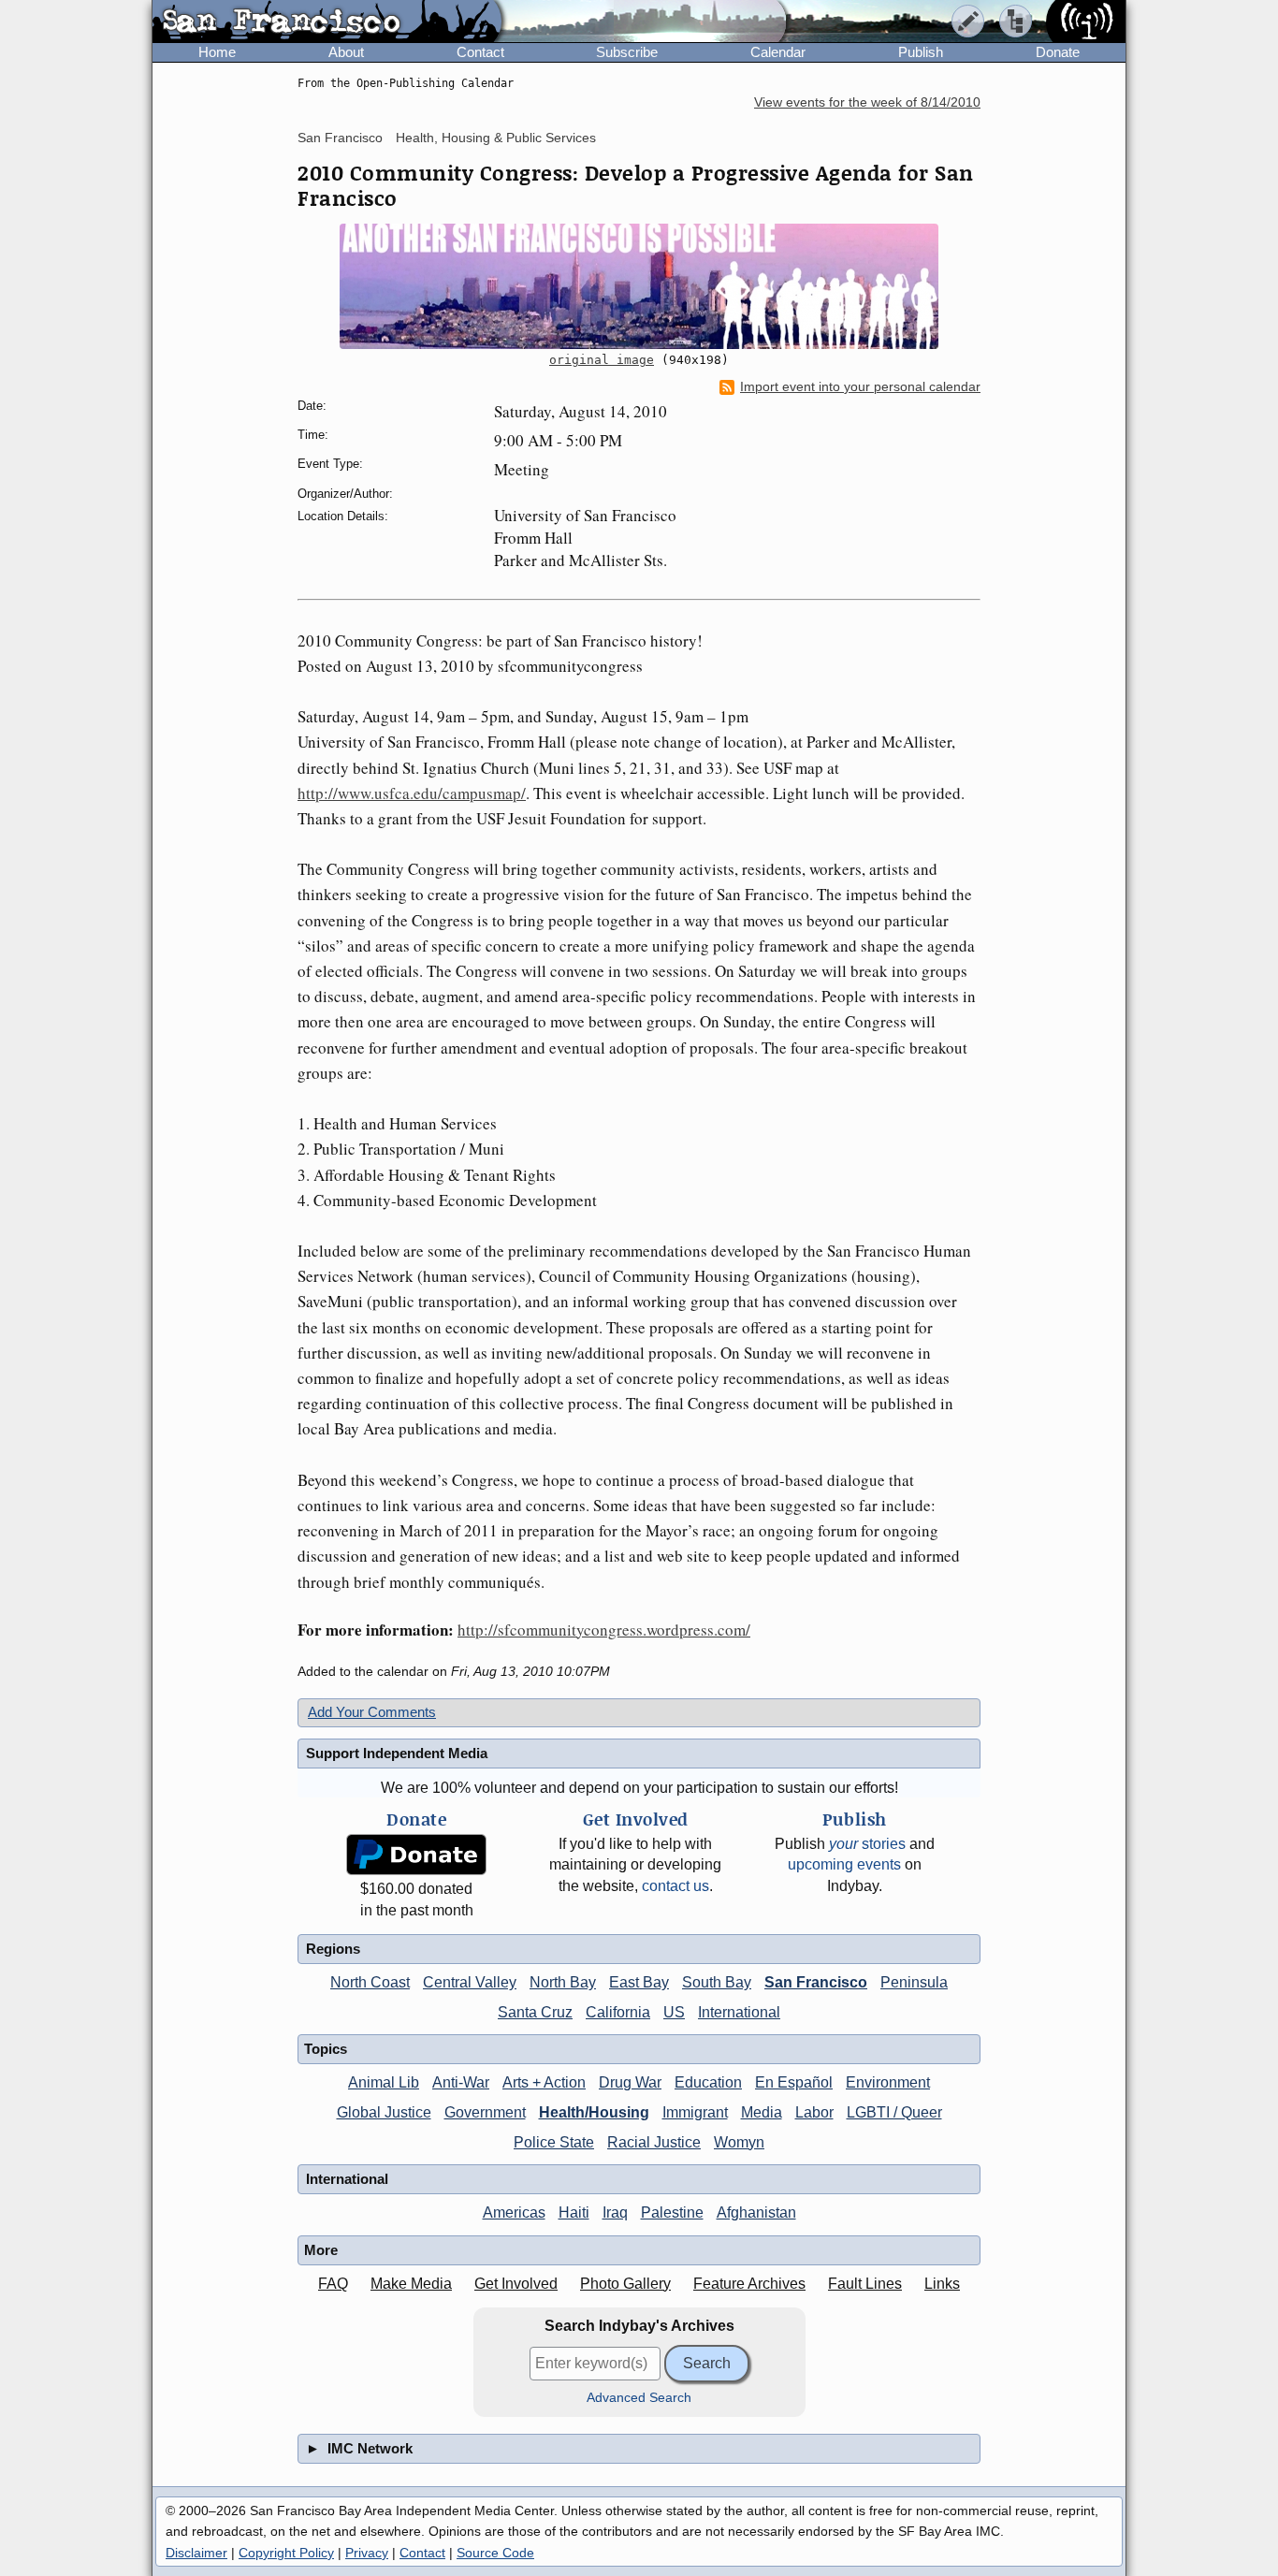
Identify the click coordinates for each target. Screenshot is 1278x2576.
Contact (480, 52)
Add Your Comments (372, 1712)
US (674, 2012)
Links (942, 2284)
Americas (514, 2212)
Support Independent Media (397, 1753)
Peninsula (914, 1982)
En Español (794, 2082)
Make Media (411, 2284)
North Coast (370, 1982)
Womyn (739, 2142)
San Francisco (340, 138)
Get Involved (516, 2284)
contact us (675, 1886)
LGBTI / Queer (894, 2112)
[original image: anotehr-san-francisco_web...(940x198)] (639, 286)
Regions (333, 1949)
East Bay (639, 1982)
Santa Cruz (535, 2012)
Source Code (495, 2553)
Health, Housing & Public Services (496, 138)
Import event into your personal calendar (860, 387)
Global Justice (384, 2112)
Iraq (615, 2212)
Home (217, 52)
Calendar (778, 52)
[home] (327, 22)
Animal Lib (384, 2082)
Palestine (672, 2212)
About (346, 52)
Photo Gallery (625, 2284)
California (618, 2012)
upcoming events (844, 1864)
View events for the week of (867, 102)
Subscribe (627, 52)
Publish (921, 52)
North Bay (563, 1982)
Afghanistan (756, 2212)
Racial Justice (654, 2142)
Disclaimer (196, 2553)
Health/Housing (594, 2112)
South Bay (717, 1982)
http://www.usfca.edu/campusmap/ (412, 793)
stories (867, 1844)
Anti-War (461, 2082)
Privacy (367, 2553)
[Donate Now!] (416, 1855)
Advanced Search (639, 2398)
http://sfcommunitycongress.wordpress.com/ (604, 1630)
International (739, 2012)
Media (762, 2112)
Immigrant (695, 2112)
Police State (554, 2142)
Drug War (630, 2082)
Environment (888, 2082)
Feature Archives (749, 2284)
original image (602, 360)
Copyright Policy (286, 2553)
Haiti (574, 2212)
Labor (814, 2112)
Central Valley (470, 1982)
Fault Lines (865, 2284)
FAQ (333, 2284)
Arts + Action (544, 2082)
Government (485, 2112)
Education (708, 2082)
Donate (1058, 52)
